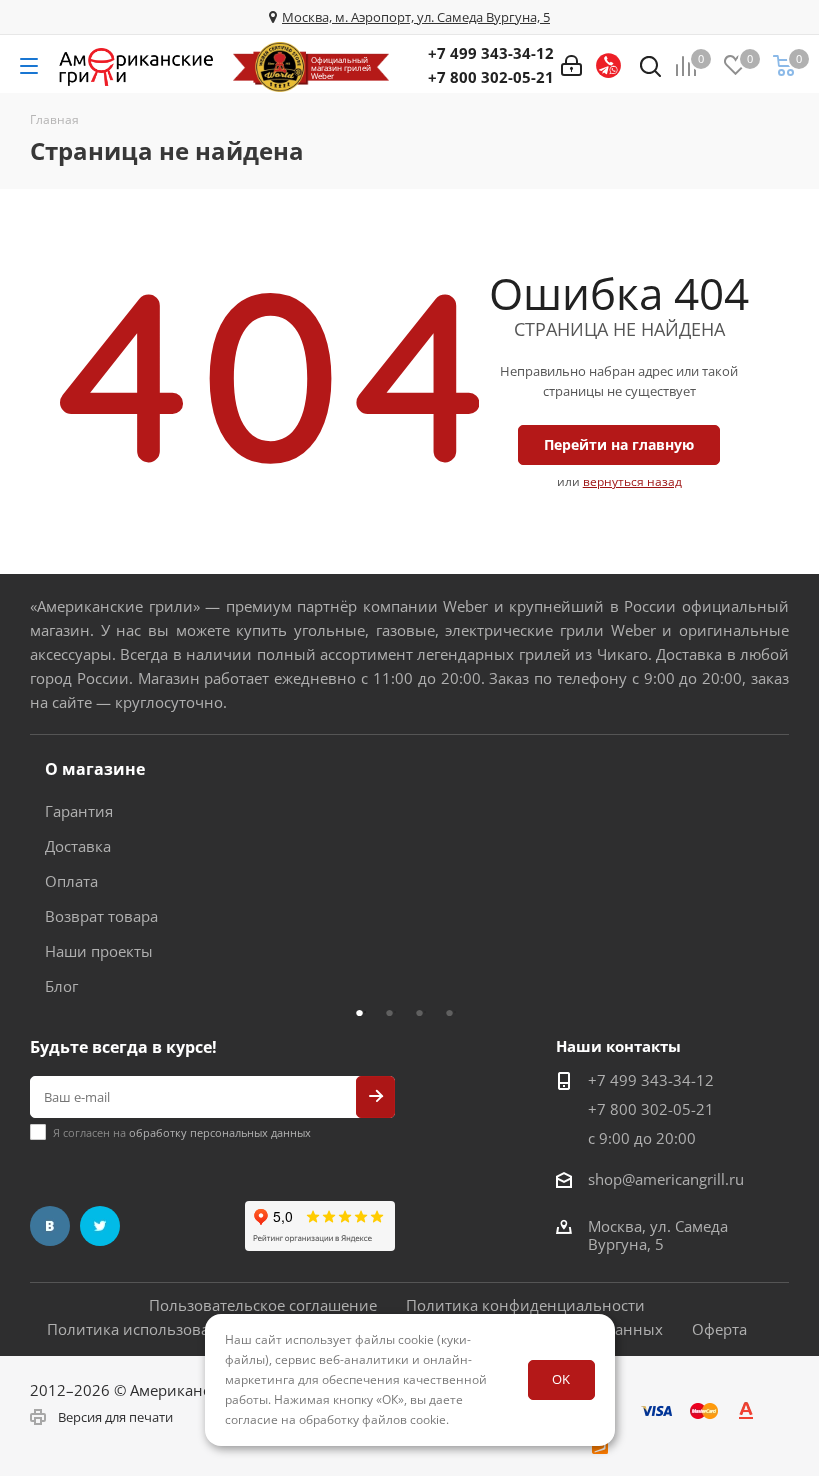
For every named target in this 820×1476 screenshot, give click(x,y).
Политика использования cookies (170, 1329)
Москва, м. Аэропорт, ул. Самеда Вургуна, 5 (416, 17)
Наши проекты (99, 951)
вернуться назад (632, 481)
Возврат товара (101, 916)
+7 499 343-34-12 (491, 53)
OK (561, 1379)
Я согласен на (182, 1132)
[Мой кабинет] (571, 66)
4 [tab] (455, 1012)
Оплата (71, 881)
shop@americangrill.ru (666, 1179)
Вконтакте (50, 1226)
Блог (61, 986)
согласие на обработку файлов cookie (335, 1419)
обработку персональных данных (220, 1132)
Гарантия (79, 811)
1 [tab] (365, 1012)
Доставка (78, 846)
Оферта (719, 1329)
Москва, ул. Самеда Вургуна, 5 (658, 1235)
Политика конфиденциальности (525, 1305)
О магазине (95, 769)
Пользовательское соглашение (263, 1305)
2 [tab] (395, 1012)
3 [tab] (425, 1012)
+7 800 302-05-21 (491, 77)
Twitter (100, 1226)
